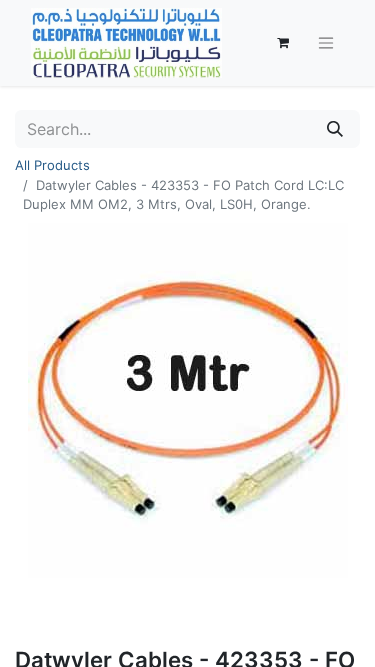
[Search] (335, 129)
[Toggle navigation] (326, 43)
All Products (52, 165)
